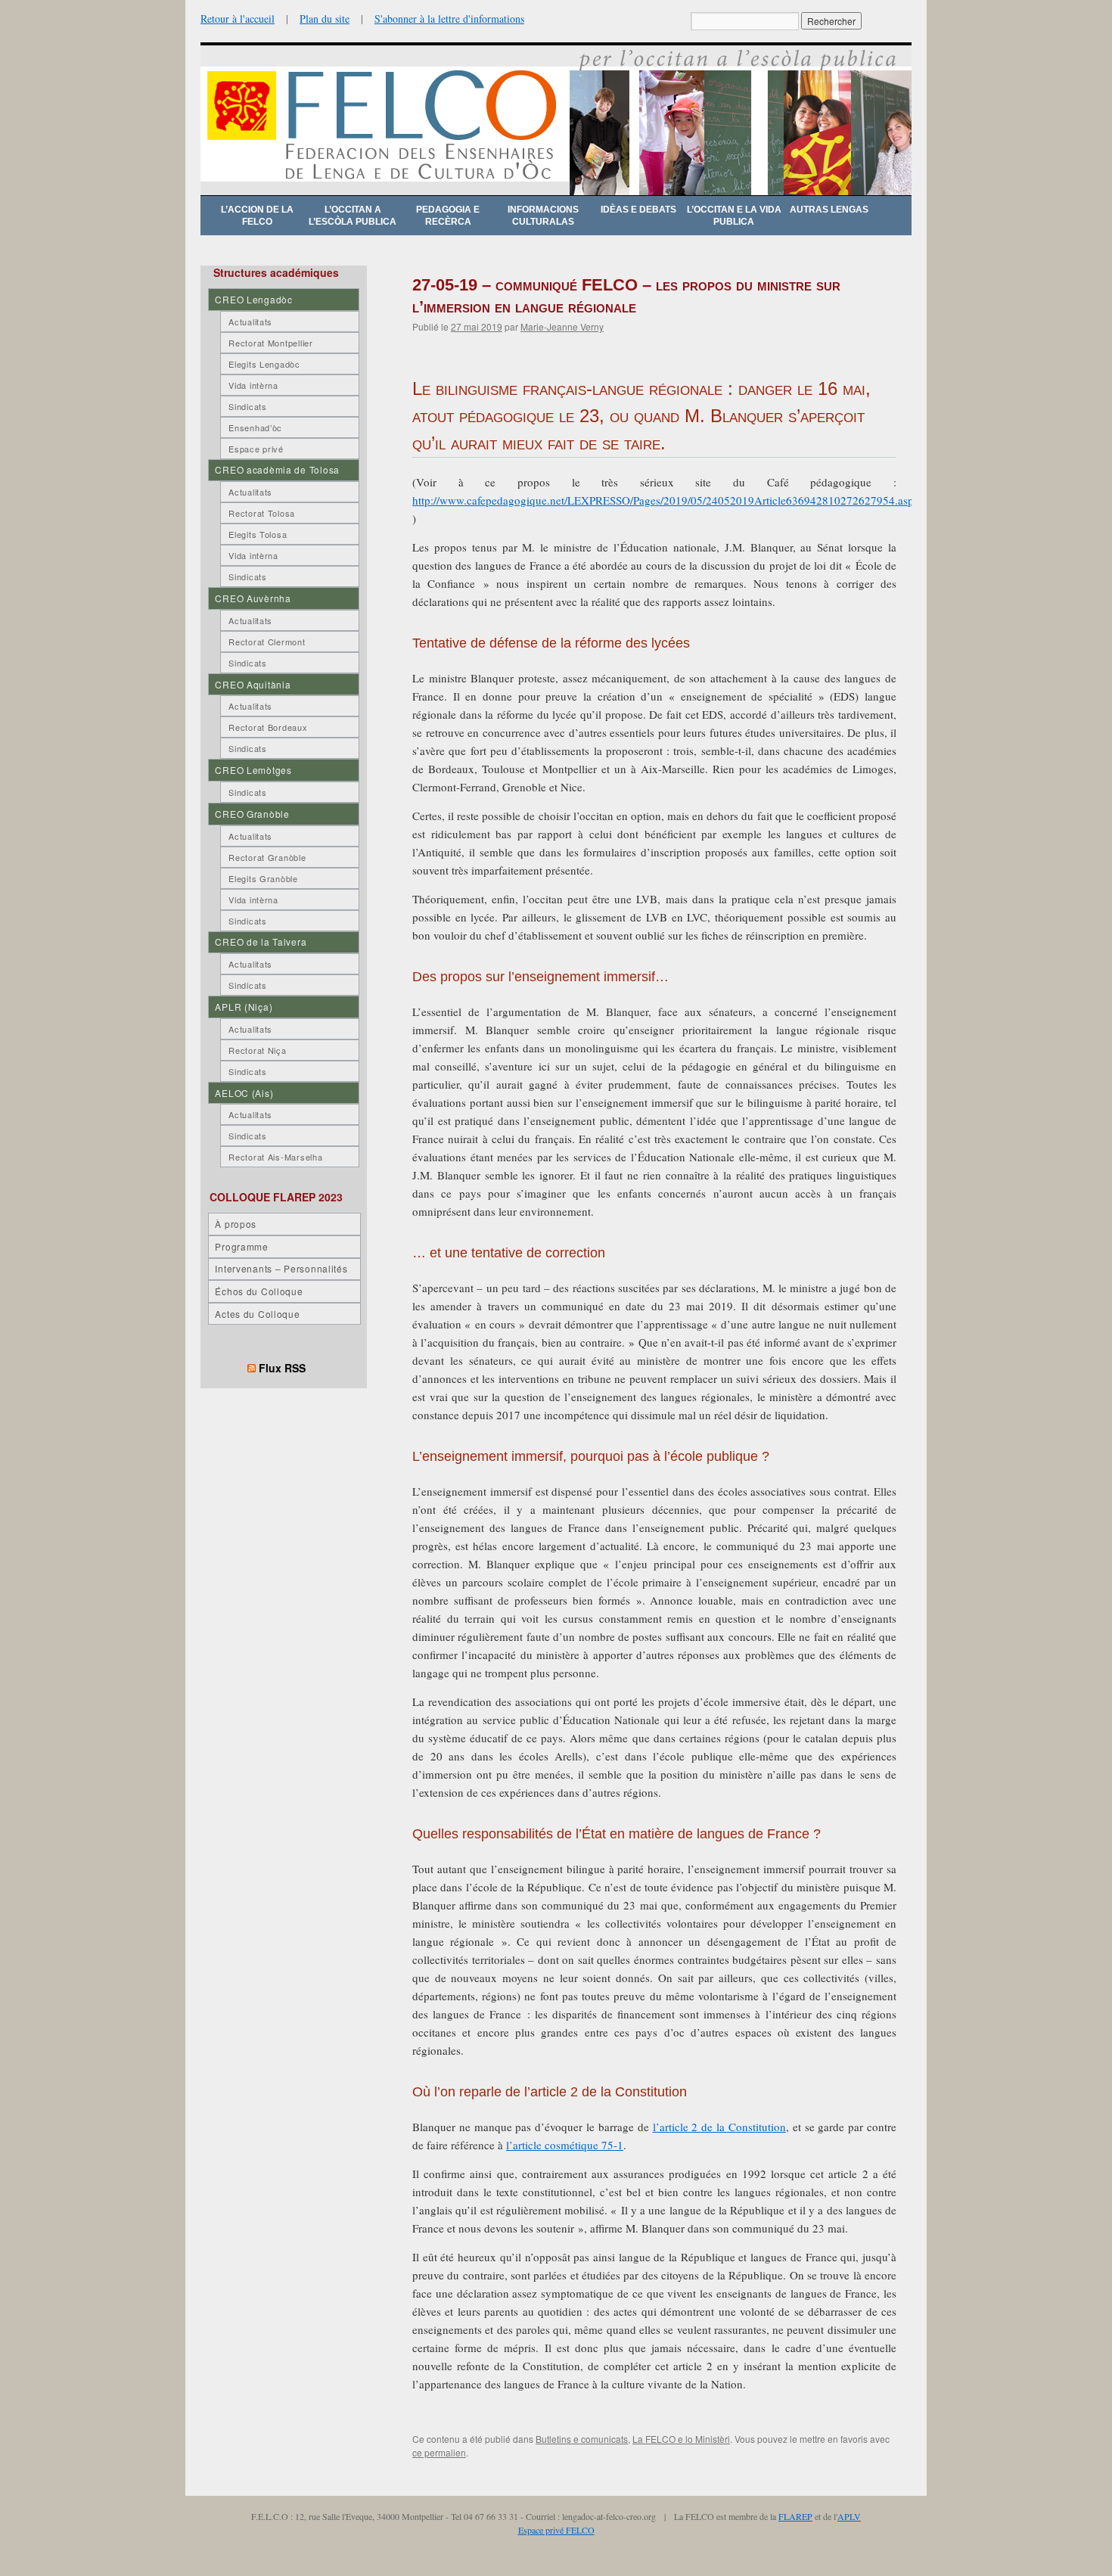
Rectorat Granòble (267, 857)
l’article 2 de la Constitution (719, 2127)
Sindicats (247, 406)
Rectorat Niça (257, 1050)
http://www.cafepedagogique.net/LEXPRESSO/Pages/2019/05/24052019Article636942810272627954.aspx (666, 500)
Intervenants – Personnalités (281, 1268)
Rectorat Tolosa (262, 513)
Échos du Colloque (259, 1291)
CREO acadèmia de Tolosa (277, 469)
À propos (236, 1224)
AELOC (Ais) (244, 1093)
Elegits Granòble (263, 878)
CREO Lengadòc (253, 299)
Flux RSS (282, 1368)
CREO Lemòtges (253, 770)
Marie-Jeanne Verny (562, 326)
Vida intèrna (253, 385)
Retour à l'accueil (238, 19)
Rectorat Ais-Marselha (275, 1157)
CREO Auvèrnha (253, 598)
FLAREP (795, 2516)
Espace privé (256, 449)
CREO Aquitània (253, 684)
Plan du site (325, 19)
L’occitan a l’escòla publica (353, 216)
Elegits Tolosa (258, 534)
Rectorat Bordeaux (268, 727)
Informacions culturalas (543, 216)
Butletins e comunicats (582, 2439)
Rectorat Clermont (267, 642)
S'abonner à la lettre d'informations (449, 19)
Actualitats (250, 322)
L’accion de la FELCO (257, 216)
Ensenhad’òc (255, 427)
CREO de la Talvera (261, 942)
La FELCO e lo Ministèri (681, 2439)
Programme (241, 1246)
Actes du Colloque (257, 1314)
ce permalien (439, 2452)
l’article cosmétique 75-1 (565, 2145)
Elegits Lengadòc (264, 364)
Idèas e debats (638, 210)
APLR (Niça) (244, 1007)
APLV (849, 2516)
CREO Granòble (252, 814)
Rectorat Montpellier (270, 343)
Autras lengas (829, 210)
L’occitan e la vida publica (734, 216)
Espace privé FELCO (556, 2530)
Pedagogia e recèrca (448, 216)
